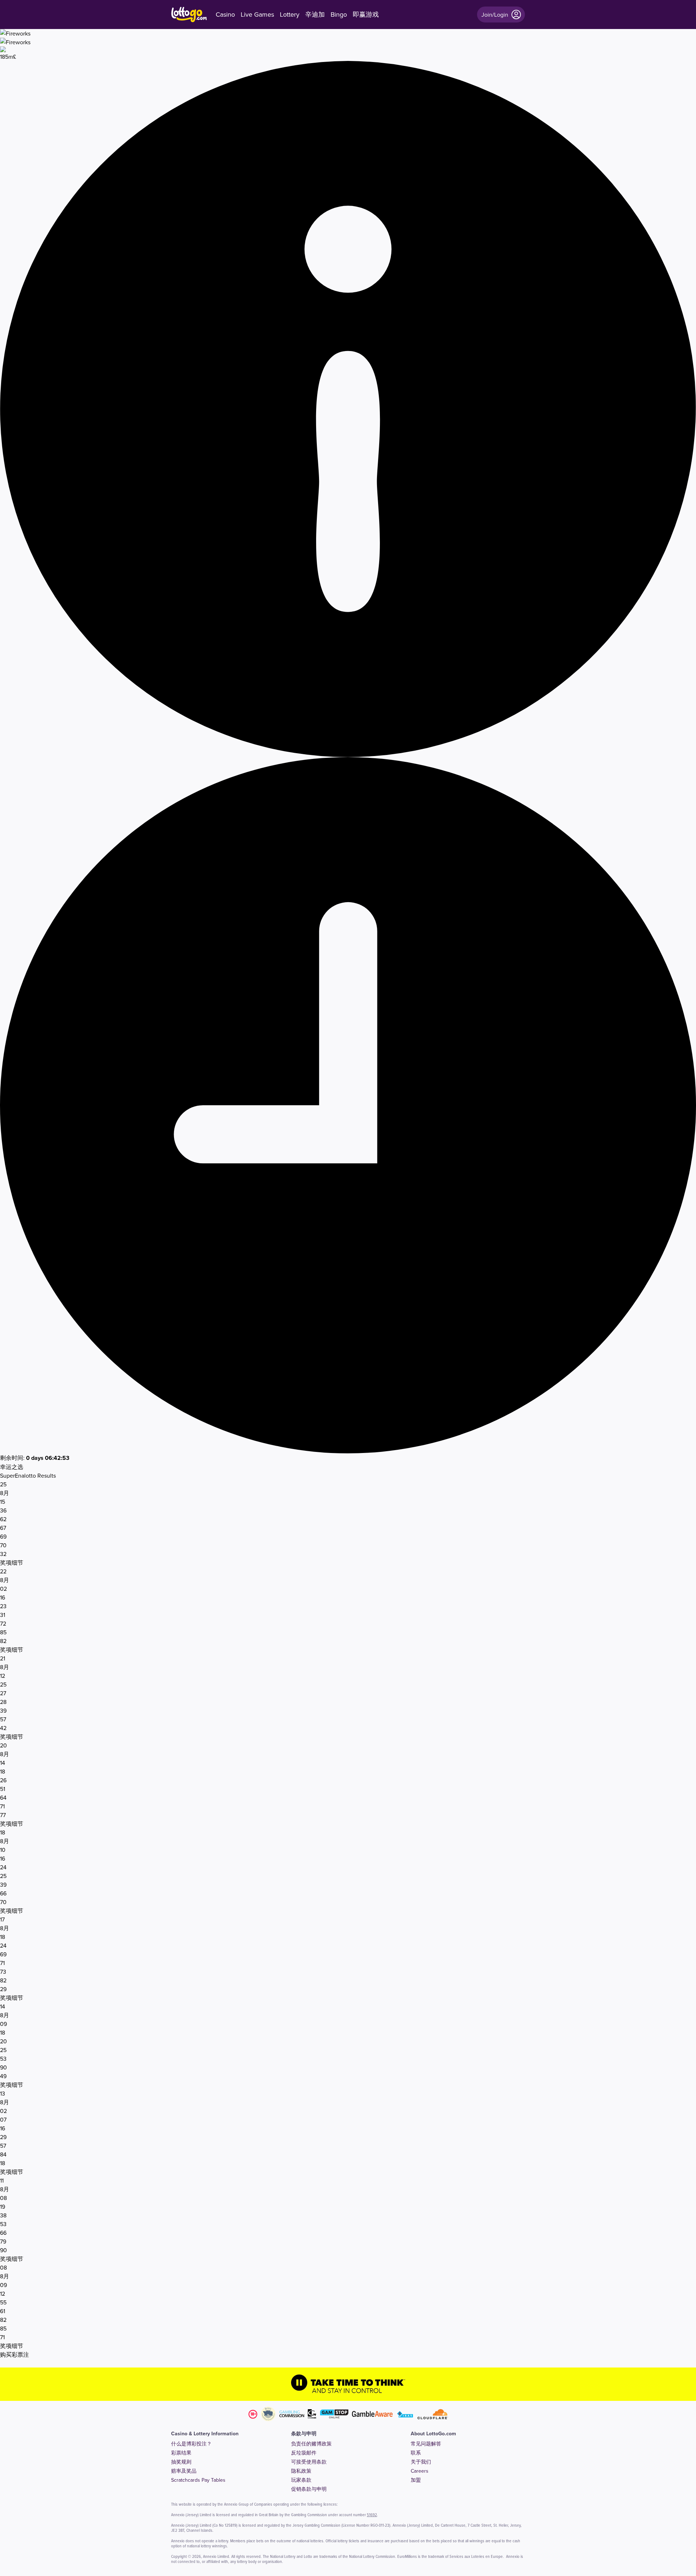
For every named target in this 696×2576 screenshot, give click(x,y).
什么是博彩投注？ (191, 2444)
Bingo (339, 15)
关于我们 (421, 2462)
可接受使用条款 (309, 2462)
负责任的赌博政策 (311, 2444)
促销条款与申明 (309, 2489)
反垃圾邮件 (304, 2453)
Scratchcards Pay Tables (198, 2480)
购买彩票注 (14, 2354)
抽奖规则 (181, 2462)
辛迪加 (315, 15)
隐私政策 (301, 2471)
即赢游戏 (366, 15)
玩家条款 (301, 2480)
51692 (372, 2515)
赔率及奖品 (184, 2471)
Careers (420, 2471)
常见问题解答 (426, 2444)
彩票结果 (181, 2453)
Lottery (290, 15)
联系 (416, 2453)
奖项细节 (12, 1562)
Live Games (257, 15)
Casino (225, 15)
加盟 (416, 2480)
